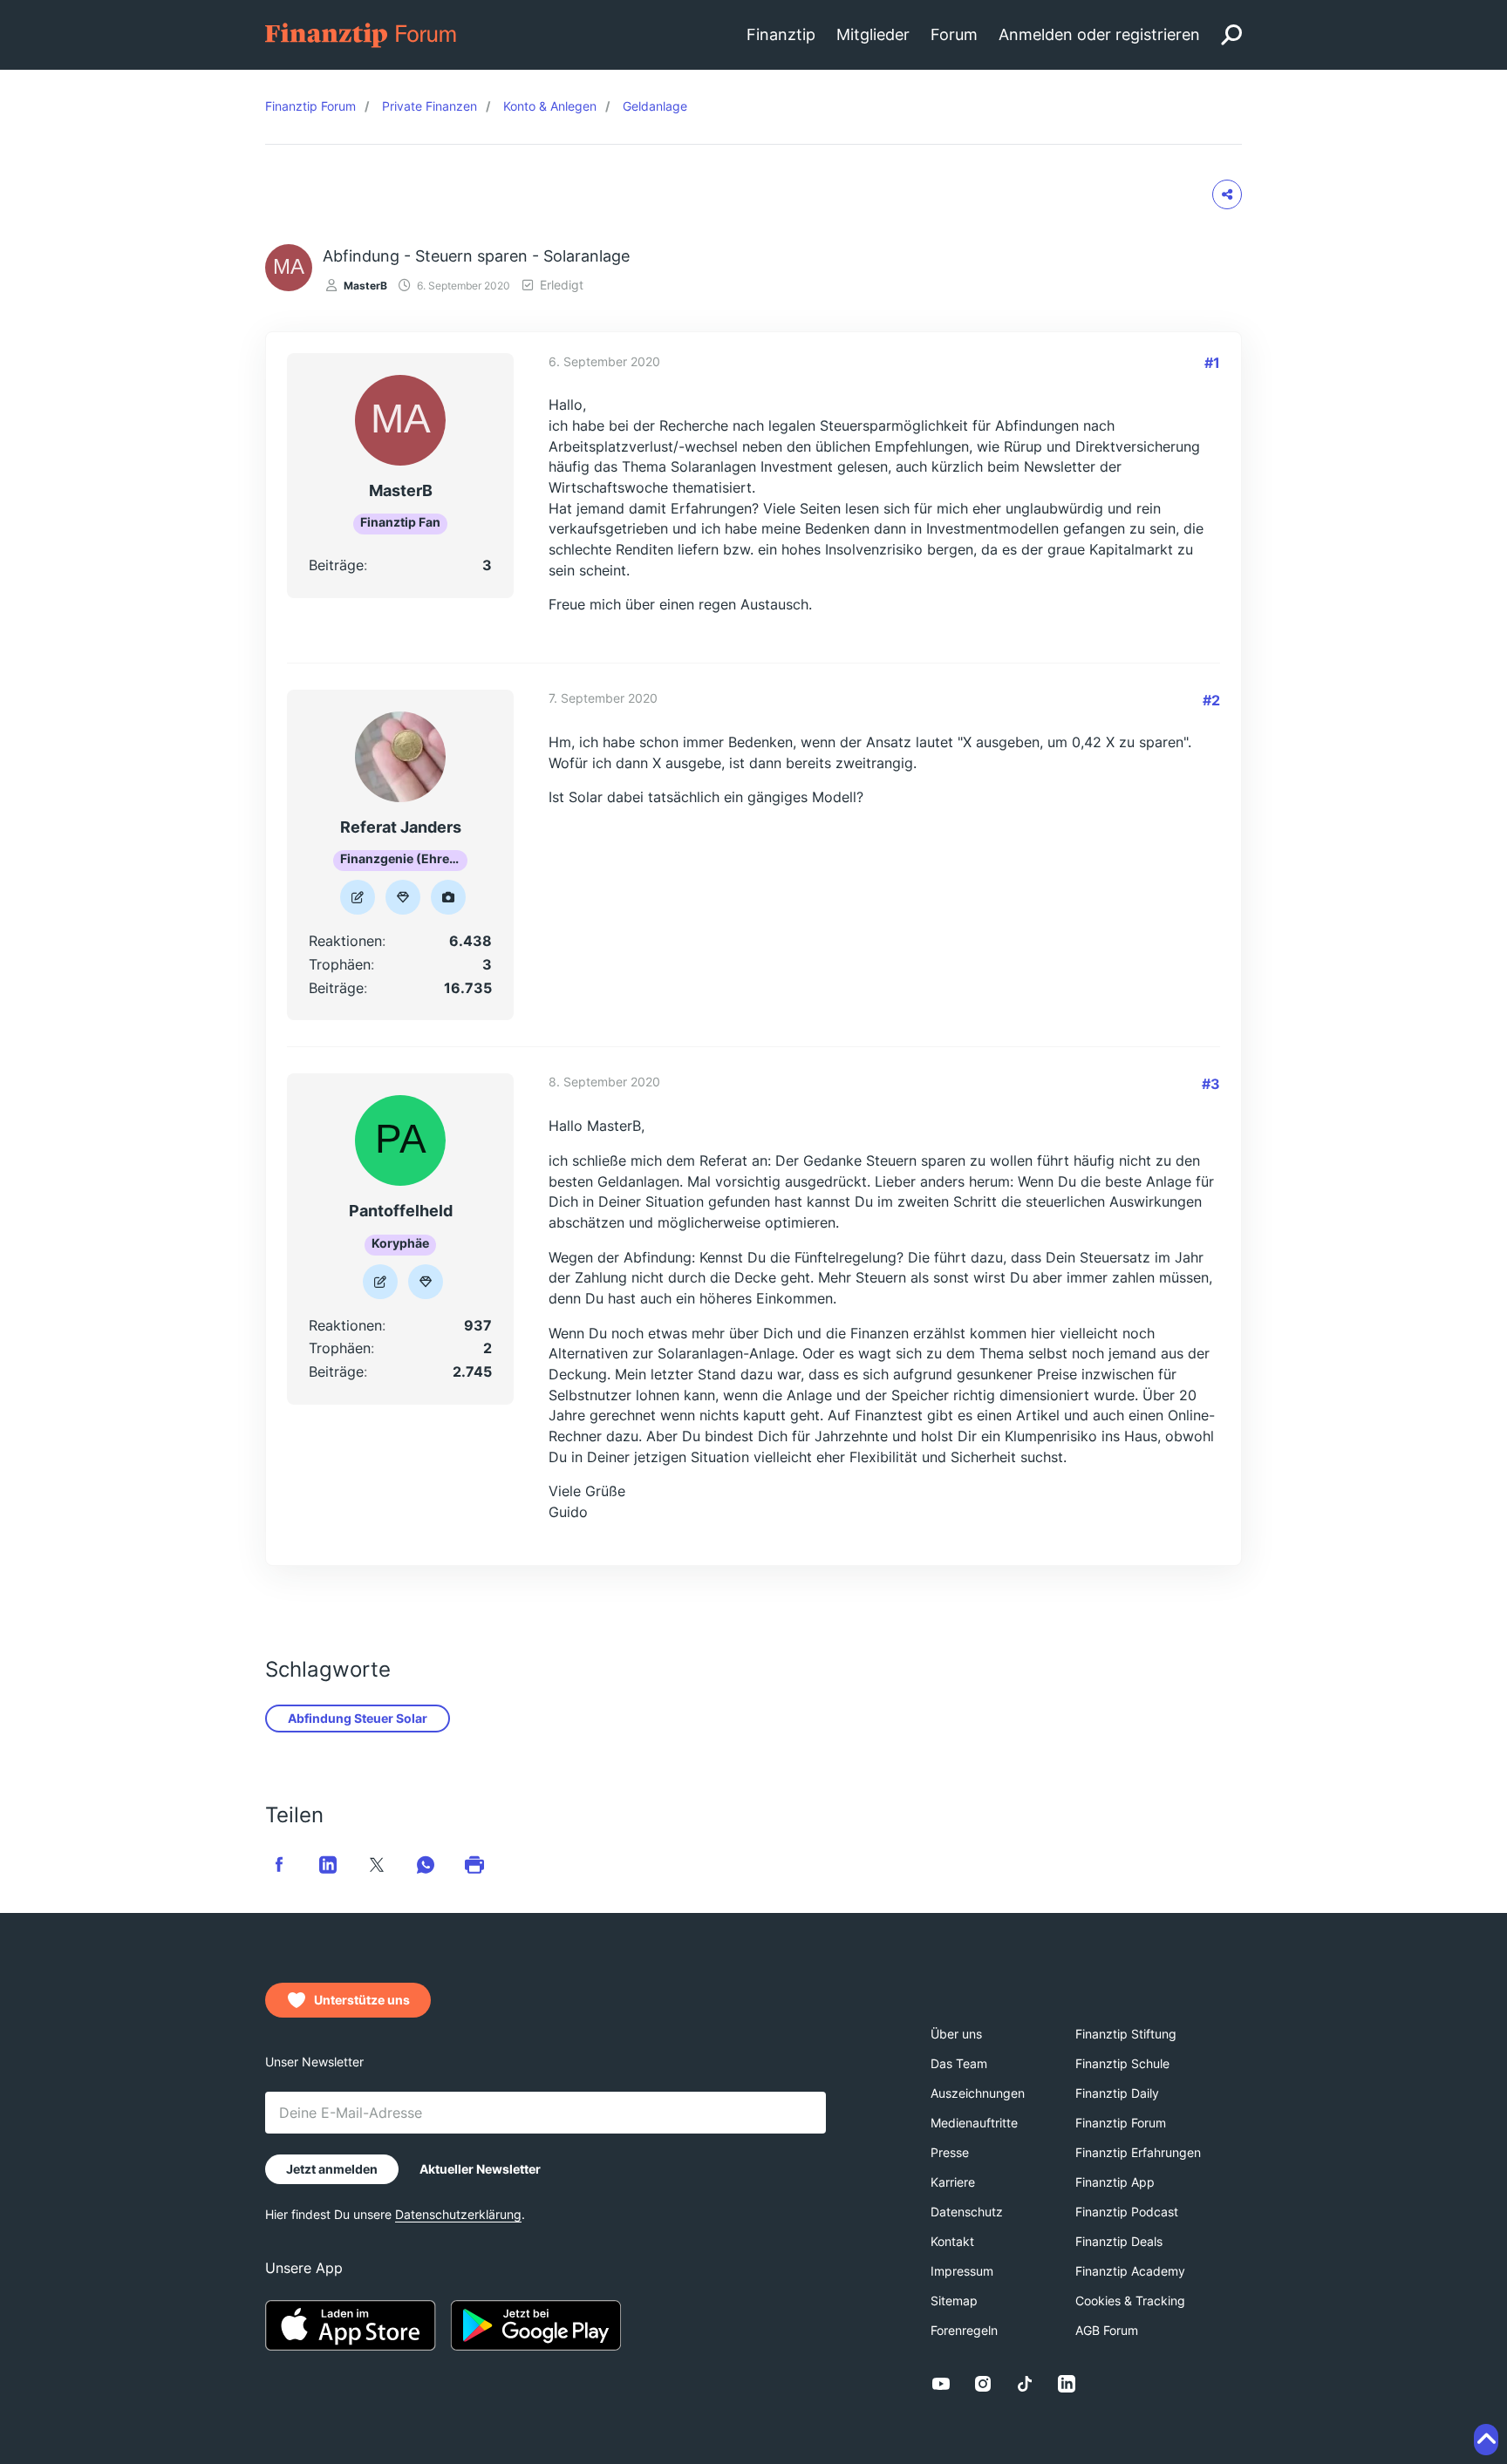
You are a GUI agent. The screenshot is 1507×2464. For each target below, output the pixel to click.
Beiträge (336, 565)
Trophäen (340, 964)
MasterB (365, 286)
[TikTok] (1025, 2384)
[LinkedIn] (1067, 2384)
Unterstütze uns (362, 2000)
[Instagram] (983, 2384)
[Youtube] (941, 2384)
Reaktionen (345, 941)
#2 (1211, 700)
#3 (1211, 1084)
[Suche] (1231, 35)
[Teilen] (1227, 194)
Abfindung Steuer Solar (358, 1718)
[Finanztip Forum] (361, 34)
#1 (1212, 363)
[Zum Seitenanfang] (1486, 2440)
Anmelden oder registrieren (1099, 34)
